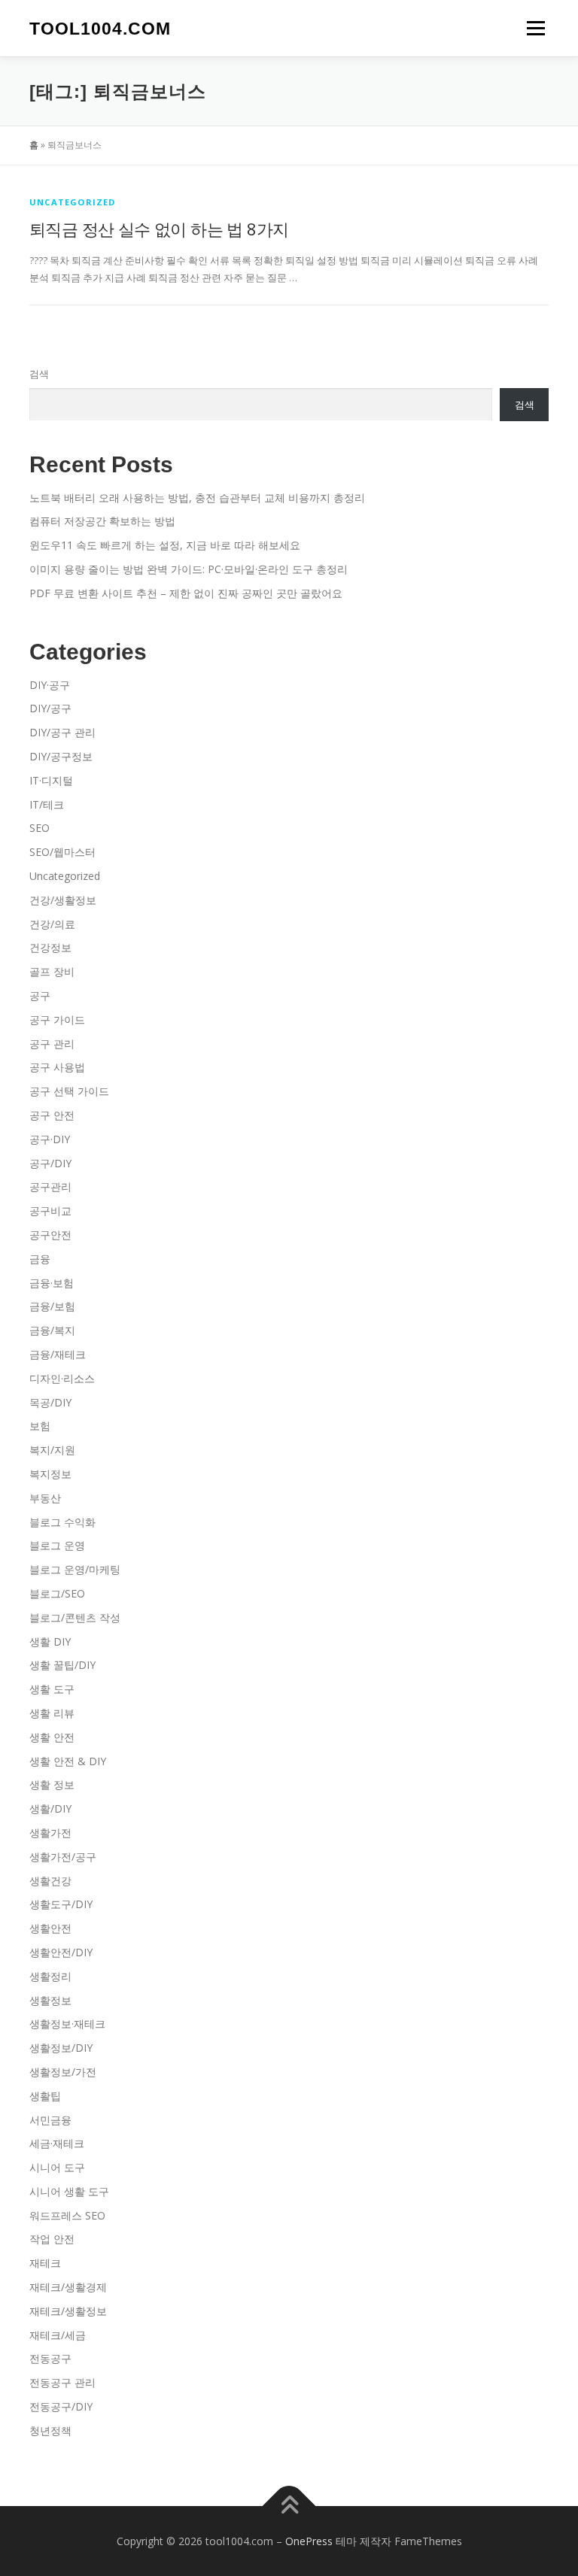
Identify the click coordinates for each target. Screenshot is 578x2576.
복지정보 (50, 1474)
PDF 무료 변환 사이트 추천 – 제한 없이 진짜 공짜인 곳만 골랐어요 (186, 593)
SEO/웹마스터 (62, 852)
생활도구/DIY (61, 1904)
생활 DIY (50, 1641)
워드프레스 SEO (67, 2215)
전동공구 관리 (62, 2382)
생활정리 (50, 1976)
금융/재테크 (58, 1354)
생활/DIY (50, 1808)
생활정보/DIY (61, 2048)
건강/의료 (52, 924)
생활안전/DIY (61, 1952)
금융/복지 (52, 1330)
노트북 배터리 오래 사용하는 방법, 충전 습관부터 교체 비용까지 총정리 (197, 498)
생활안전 (50, 1928)
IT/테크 (47, 804)
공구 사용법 (57, 1067)
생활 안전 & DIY (68, 1761)
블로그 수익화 (62, 1522)
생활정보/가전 (63, 2072)
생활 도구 (52, 1689)
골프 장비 (52, 971)
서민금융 (50, 2120)
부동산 (45, 1498)
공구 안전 (52, 1115)
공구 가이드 (57, 1019)
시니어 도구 (57, 2167)
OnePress (309, 2541)
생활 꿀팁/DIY (62, 1665)
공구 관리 (52, 1044)
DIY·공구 (50, 685)
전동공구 (50, 2358)
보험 (40, 1426)
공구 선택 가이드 (69, 1091)
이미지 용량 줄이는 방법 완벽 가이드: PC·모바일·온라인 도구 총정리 (189, 569)
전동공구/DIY (61, 2406)
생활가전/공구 (63, 1857)
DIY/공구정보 (61, 756)
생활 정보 (52, 1784)
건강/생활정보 (63, 900)
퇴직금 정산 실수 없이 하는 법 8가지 (159, 229)
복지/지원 (52, 1450)
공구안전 (50, 1235)
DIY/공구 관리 (62, 732)
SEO (40, 828)
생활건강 (50, 1881)
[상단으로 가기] (289, 2506)
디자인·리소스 (62, 1378)
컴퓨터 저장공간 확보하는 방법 (102, 521)
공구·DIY (50, 1139)
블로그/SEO (57, 1593)
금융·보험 (52, 1283)
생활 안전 (52, 1737)
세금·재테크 (57, 2143)
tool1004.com (100, 29)
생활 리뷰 (52, 1713)
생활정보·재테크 (67, 2024)
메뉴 (532, 28)
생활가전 (50, 1833)
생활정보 (50, 2000)
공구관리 (50, 1186)
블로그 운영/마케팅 (75, 1569)
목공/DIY (50, 1402)
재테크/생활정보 (68, 2311)
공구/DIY (50, 1163)
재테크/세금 (58, 2335)
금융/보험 (52, 1306)
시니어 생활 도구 (69, 2191)
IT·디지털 (51, 780)
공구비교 (50, 1211)
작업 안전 (52, 2239)
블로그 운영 (57, 1545)
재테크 (45, 2263)
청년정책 (50, 2430)
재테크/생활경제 (68, 2287)
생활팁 (45, 2096)
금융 (40, 1259)
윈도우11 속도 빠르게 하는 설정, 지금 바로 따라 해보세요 (165, 545)
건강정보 (50, 947)
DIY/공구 (50, 708)
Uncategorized (73, 202)
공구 (40, 995)
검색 (39, 374)
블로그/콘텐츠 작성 (75, 1617)
